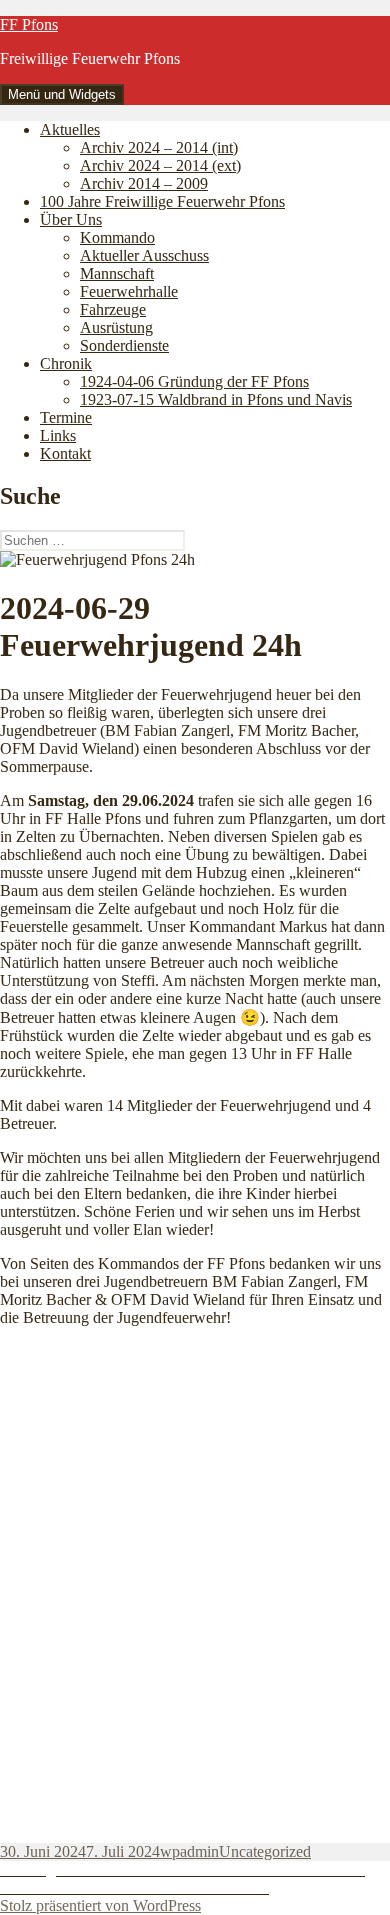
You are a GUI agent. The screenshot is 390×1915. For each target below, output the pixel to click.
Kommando (117, 237)
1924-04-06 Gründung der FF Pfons (194, 381)
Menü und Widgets (62, 94)
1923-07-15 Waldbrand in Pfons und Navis (216, 399)
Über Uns (71, 219)
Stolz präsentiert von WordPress (100, 1905)
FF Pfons (29, 24)
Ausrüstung (116, 327)
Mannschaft (117, 273)
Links (58, 435)
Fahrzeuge (113, 309)
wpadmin (189, 1851)
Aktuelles (70, 129)
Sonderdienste (124, 345)
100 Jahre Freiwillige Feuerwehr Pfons (162, 201)
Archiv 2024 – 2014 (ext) (160, 165)
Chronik (66, 363)
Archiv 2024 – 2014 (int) (159, 147)
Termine (66, 417)
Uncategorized (265, 1851)
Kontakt (65, 453)
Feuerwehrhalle (129, 291)
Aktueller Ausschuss (144, 255)
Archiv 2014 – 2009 (144, 183)
